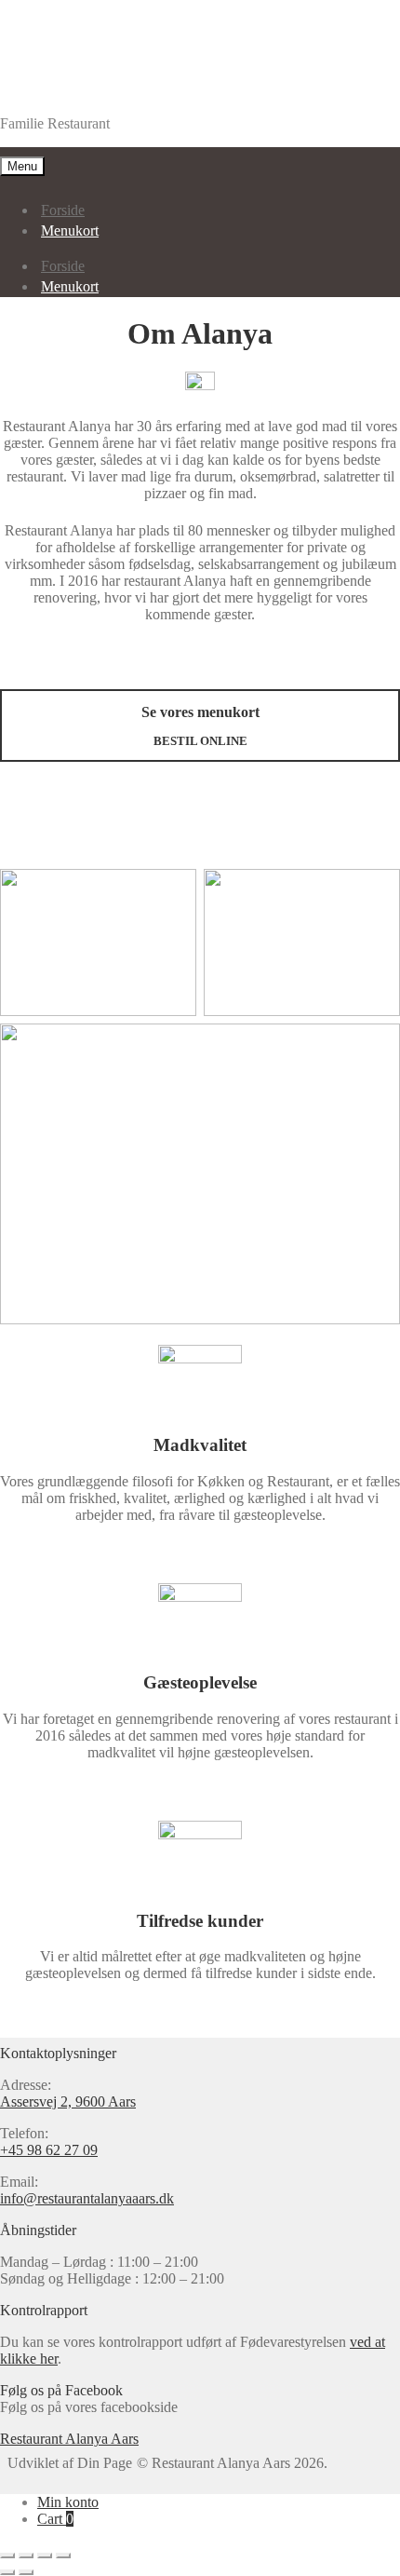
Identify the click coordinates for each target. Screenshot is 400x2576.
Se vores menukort (200, 726)
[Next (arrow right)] (26, 2572)
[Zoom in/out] (63, 2556)
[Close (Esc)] (7, 2556)
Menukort (70, 230)
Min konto (68, 2502)
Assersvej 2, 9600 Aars (68, 2101)
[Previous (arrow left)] (7, 2572)
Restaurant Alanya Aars (69, 92)
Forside (63, 210)
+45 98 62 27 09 (49, 2150)
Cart (55, 2519)
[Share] (26, 2556)
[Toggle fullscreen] (45, 2556)
